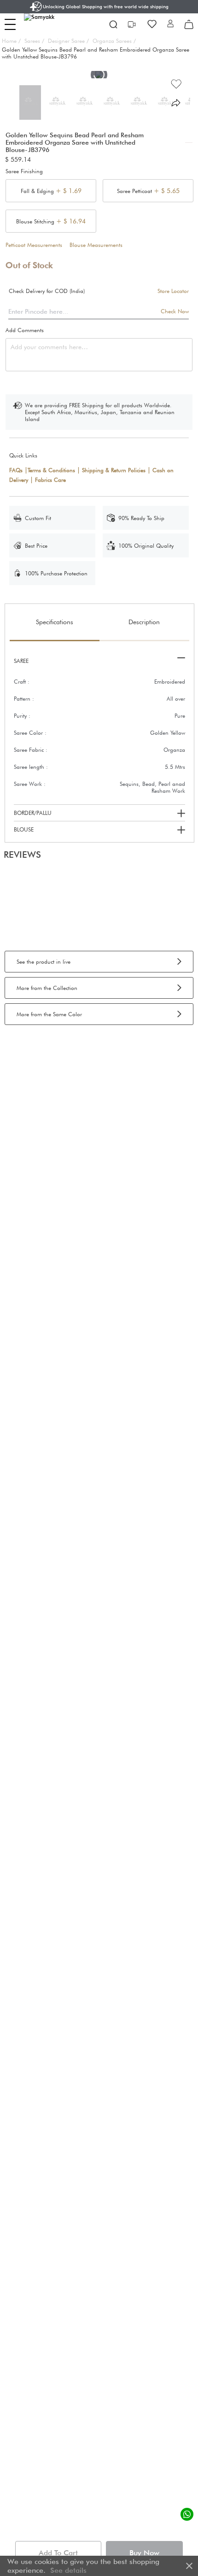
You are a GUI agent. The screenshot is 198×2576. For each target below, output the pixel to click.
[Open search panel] (113, 24)
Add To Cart (58, 2553)
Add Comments (25, 330)
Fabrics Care (50, 480)
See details (68, 2570)
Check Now (175, 311)
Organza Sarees (114, 41)
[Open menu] (10, 24)
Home (11, 41)
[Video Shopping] (133, 24)
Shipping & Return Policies (114, 470)
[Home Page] (46, 24)
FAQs (16, 470)
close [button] (189, 2566)
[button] (170, 24)
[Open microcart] (189, 24)
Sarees (34, 41)
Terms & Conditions (51, 470)
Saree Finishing (24, 171)
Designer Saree (68, 41)
